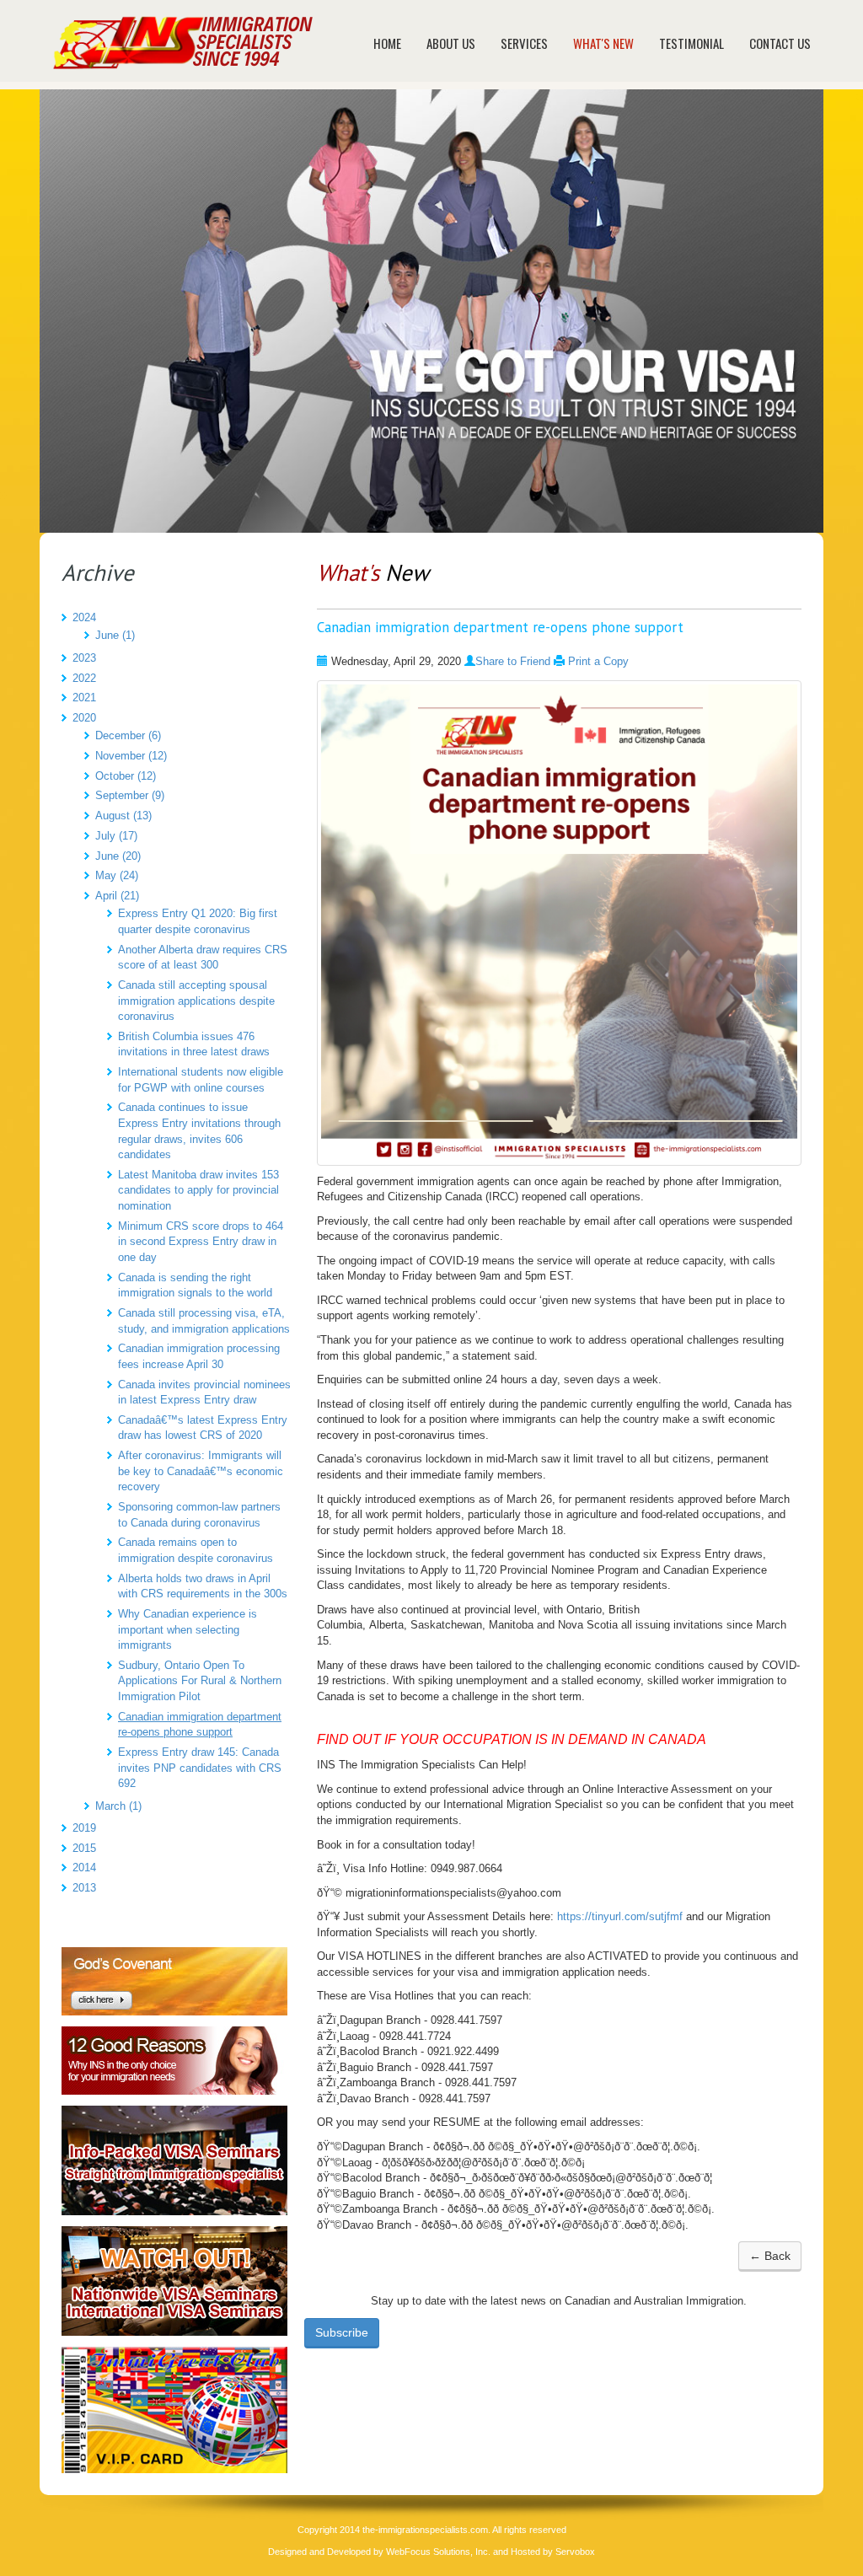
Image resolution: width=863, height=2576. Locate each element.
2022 (84, 678)
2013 (84, 1888)
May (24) (117, 875)
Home (387, 43)
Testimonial (691, 43)
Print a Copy (598, 661)
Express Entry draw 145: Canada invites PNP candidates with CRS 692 (200, 1768)
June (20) (118, 856)
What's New (603, 43)
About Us (451, 43)
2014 (84, 1868)
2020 (84, 718)
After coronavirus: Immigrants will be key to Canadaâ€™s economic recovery (201, 1471)
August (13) (123, 816)
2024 (84, 617)
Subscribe (342, 2332)
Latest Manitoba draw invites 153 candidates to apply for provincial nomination (198, 1190)
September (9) (130, 795)
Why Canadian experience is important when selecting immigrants (188, 1629)
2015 (84, 1848)
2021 (84, 698)
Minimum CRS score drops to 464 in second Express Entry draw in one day (201, 1242)
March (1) (118, 1806)
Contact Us (780, 43)
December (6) (128, 735)
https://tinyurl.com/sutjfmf (620, 1916)
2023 (84, 658)
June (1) (115, 635)
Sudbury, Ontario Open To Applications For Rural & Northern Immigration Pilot (200, 1681)
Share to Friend (513, 661)
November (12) (131, 756)
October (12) (126, 776)
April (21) (117, 896)
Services (524, 43)
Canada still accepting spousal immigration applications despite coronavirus (196, 1001)
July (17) (116, 836)
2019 (84, 1828)
